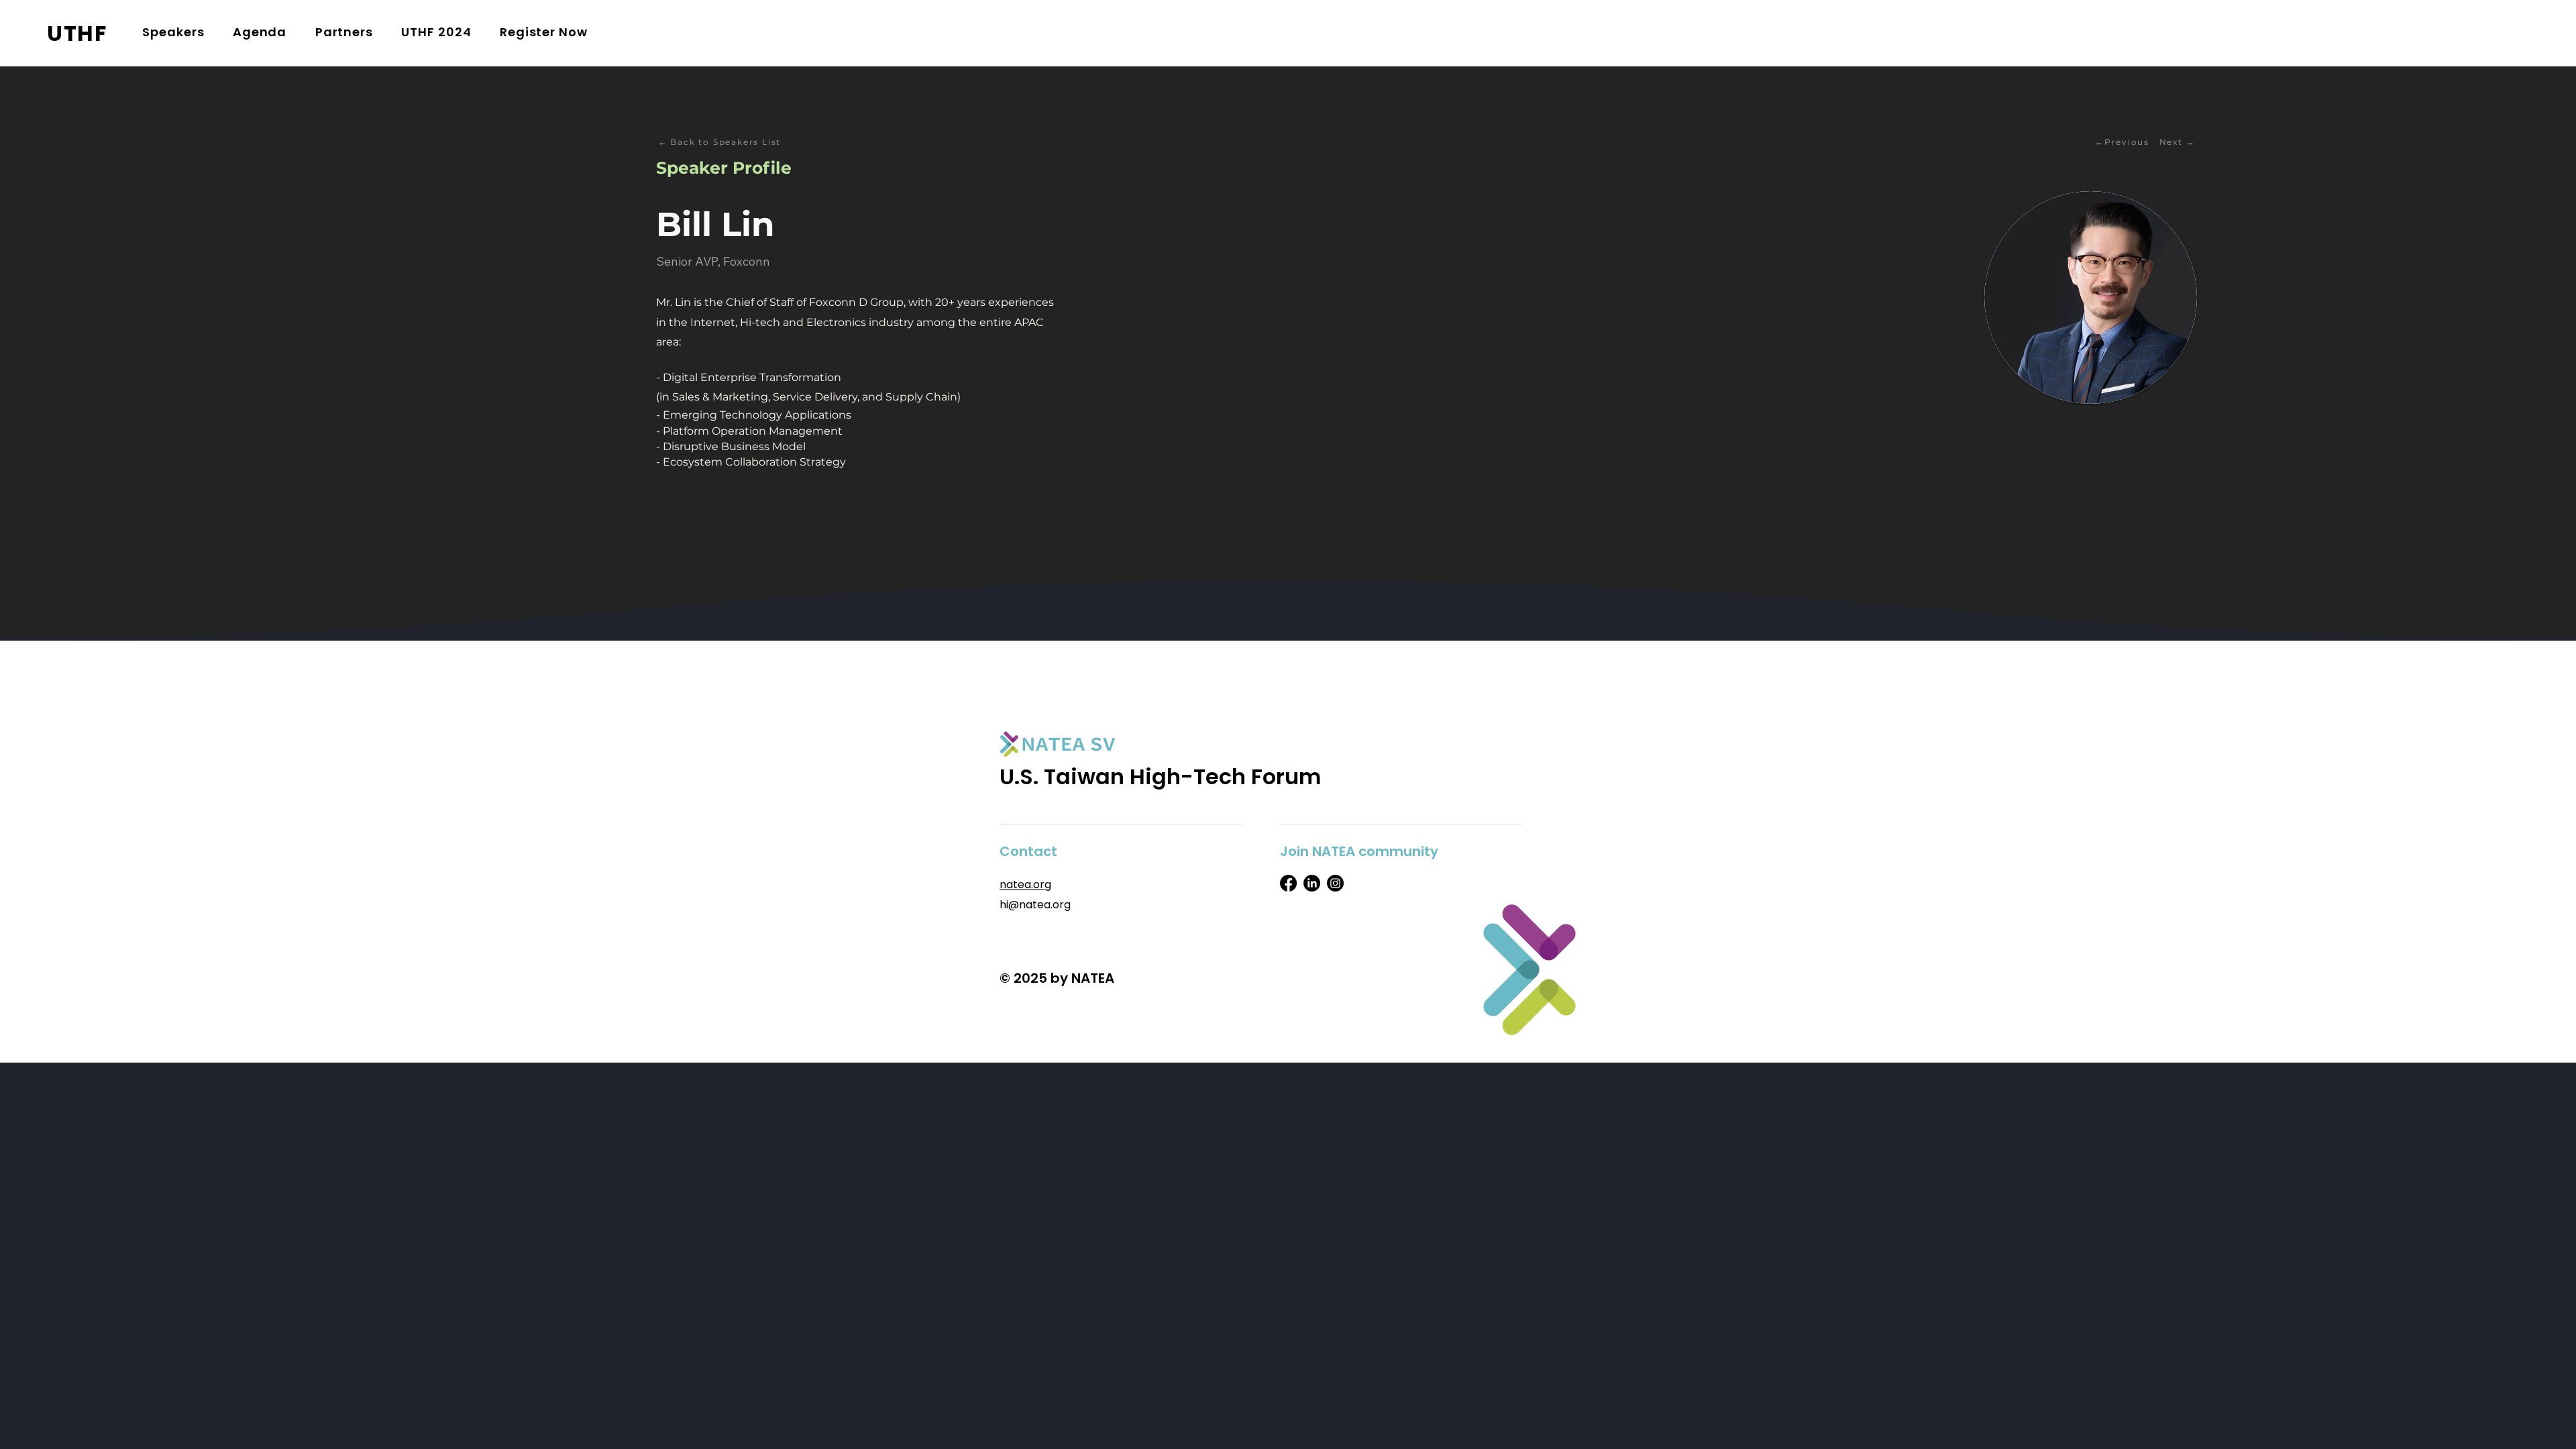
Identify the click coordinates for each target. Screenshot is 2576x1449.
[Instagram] (1335, 883)
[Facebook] (1288, 883)
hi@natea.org (1035, 905)
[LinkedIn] (1312, 883)
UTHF (77, 33)
